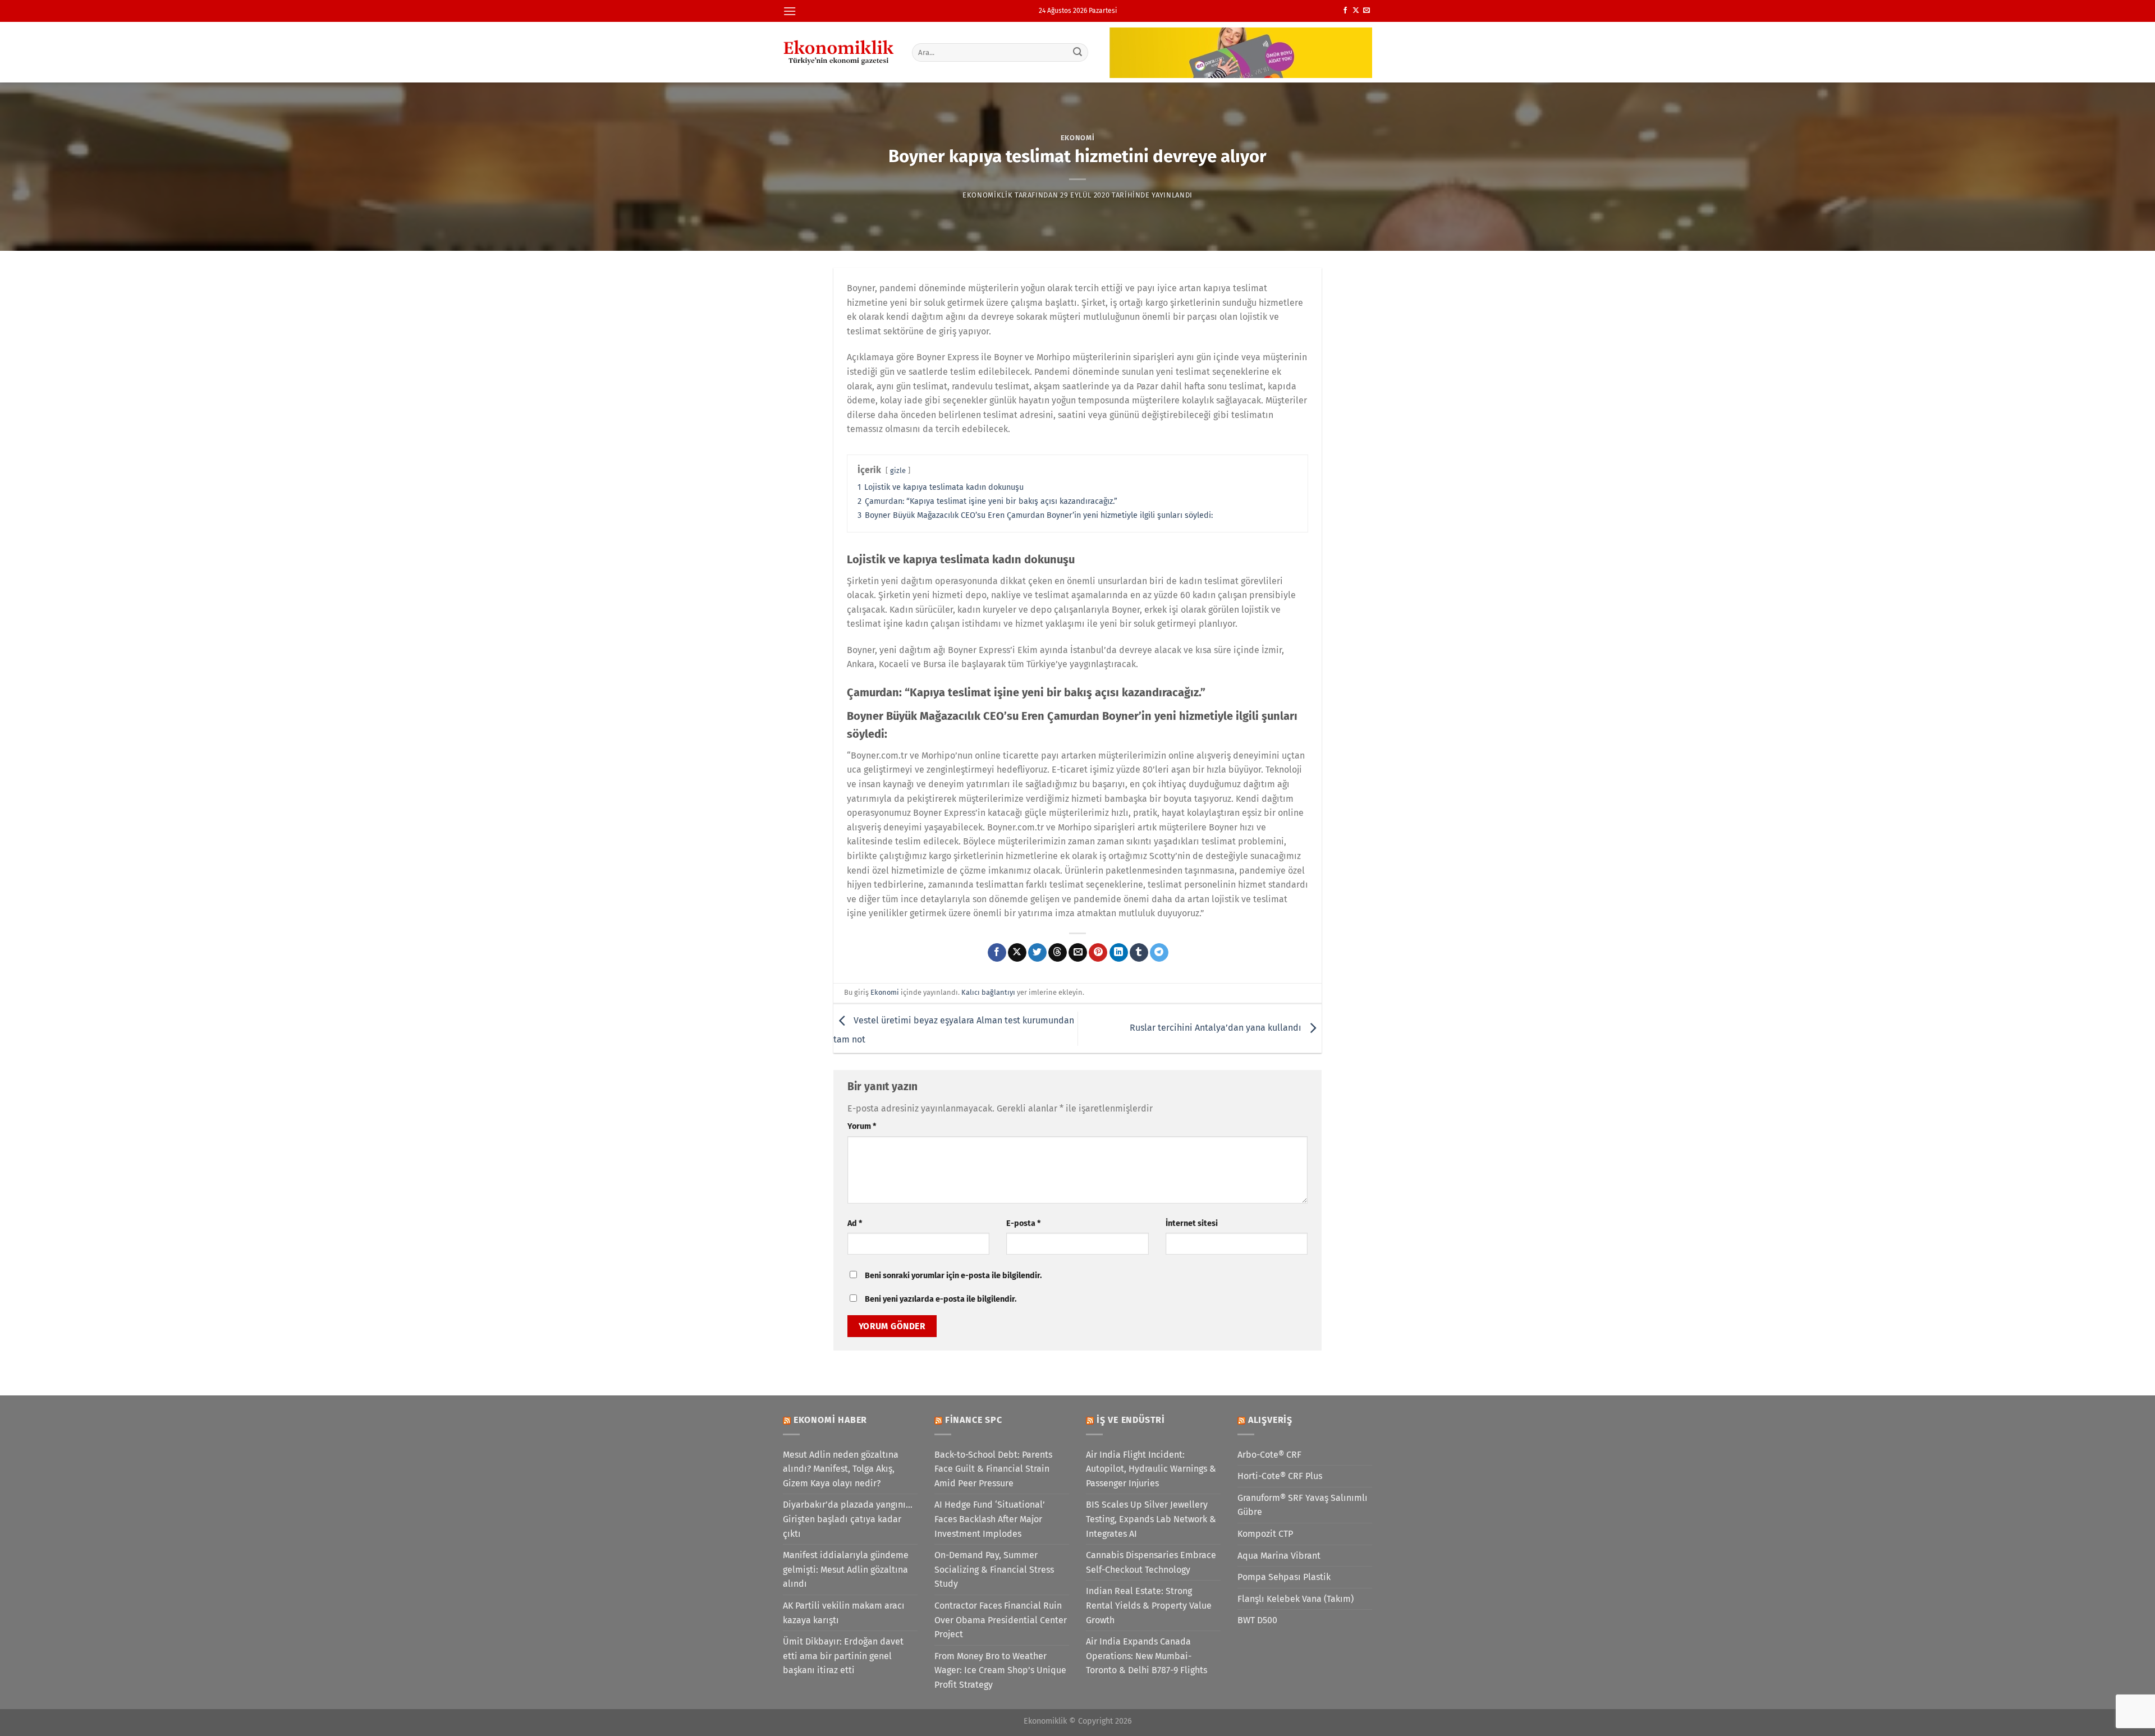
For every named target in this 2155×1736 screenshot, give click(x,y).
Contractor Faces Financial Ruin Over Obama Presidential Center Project (1001, 1620)
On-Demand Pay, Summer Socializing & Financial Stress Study (994, 1569)
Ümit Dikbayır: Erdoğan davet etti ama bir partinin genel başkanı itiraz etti (843, 1656)
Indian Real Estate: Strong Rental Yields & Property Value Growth (1149, 1605)
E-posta (1023, 1223)
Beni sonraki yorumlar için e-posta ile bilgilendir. (953, 1276)
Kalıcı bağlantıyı (988, 992)
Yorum (862, 1126)
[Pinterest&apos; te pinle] (1098, 953)
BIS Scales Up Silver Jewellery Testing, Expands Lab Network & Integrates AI (1151, 1519)
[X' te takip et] (1356, 11)
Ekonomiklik (987, 195)
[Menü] (790, 11)
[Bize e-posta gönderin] (1367, 11)
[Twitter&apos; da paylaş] (1037, 953)
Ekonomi (1078, 138)
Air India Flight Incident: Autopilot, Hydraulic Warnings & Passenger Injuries (1151, 1469)
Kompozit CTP (1265, 1534)
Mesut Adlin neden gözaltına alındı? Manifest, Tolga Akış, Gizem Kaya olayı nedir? (841, 1469)
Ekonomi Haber (830, 1420)
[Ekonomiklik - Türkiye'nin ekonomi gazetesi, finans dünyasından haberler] (839, 52)
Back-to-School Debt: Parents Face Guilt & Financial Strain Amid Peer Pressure (993, 1469)
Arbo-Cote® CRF (1269, 1455)
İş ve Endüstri (1131, 1420)
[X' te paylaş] (1017, 953)
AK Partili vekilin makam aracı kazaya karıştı (844, 1613)
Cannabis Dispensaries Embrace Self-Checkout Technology (1151, 1562)
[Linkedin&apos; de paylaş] (1119, 953)
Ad (855, 1223)
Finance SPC (974, 1420)
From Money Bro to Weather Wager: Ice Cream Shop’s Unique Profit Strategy (1000, 1670)
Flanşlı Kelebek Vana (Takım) (1296, 1599)
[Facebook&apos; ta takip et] (1345, 11)
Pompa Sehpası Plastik (1284, 1577)
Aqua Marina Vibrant (1279, 1556)
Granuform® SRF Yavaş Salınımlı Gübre (1303, 1505)
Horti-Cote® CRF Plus (1280, 1476)
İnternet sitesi (1192, 1223)
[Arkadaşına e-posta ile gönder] (1078, 953)
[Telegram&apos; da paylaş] (1159, 953)
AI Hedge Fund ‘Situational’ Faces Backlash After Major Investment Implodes (990, 1519)
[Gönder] (1078, 52)
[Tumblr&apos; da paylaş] (1139, 953)
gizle (898, 470)
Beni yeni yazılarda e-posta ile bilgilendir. (941, 1299)
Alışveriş (1270, 1420)
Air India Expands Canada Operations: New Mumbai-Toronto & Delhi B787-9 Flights (1147, 1656)
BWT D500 (1257, 1620)
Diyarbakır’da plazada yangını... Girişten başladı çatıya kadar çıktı (848, 1519)
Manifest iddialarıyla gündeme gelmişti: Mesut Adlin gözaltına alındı (846, 1569)
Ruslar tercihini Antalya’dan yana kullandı (1217, 1028)
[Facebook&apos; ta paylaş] (997, 953)
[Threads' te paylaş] (1058, 953)
